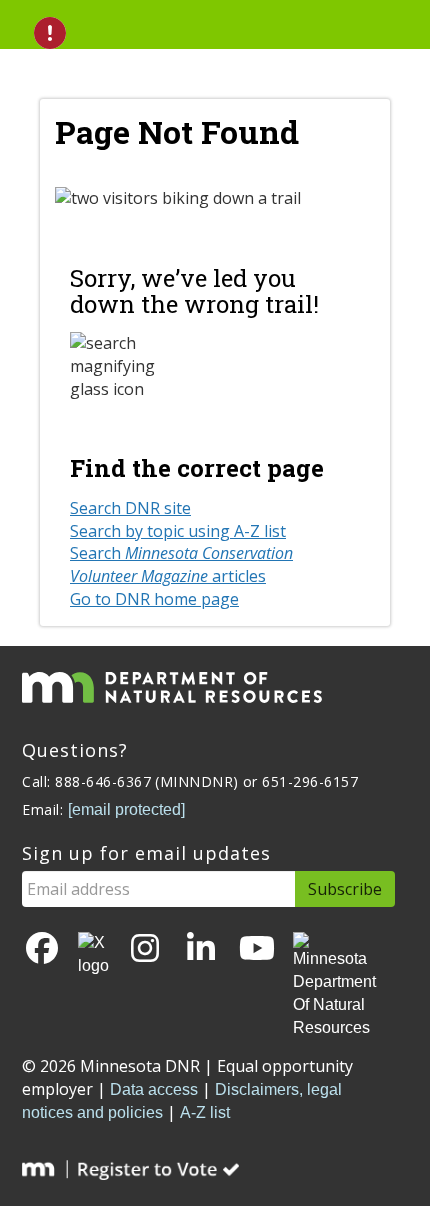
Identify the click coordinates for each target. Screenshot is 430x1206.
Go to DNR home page (154, 599)
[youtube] (257, 949)
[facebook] (42, 949)
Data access (154, 1089)
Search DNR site (130, 508)
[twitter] (93, 955)
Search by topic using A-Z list (178, 531)
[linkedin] (201, 949)
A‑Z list (205, 1112)
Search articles (181, 564)
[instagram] (145, 949)
